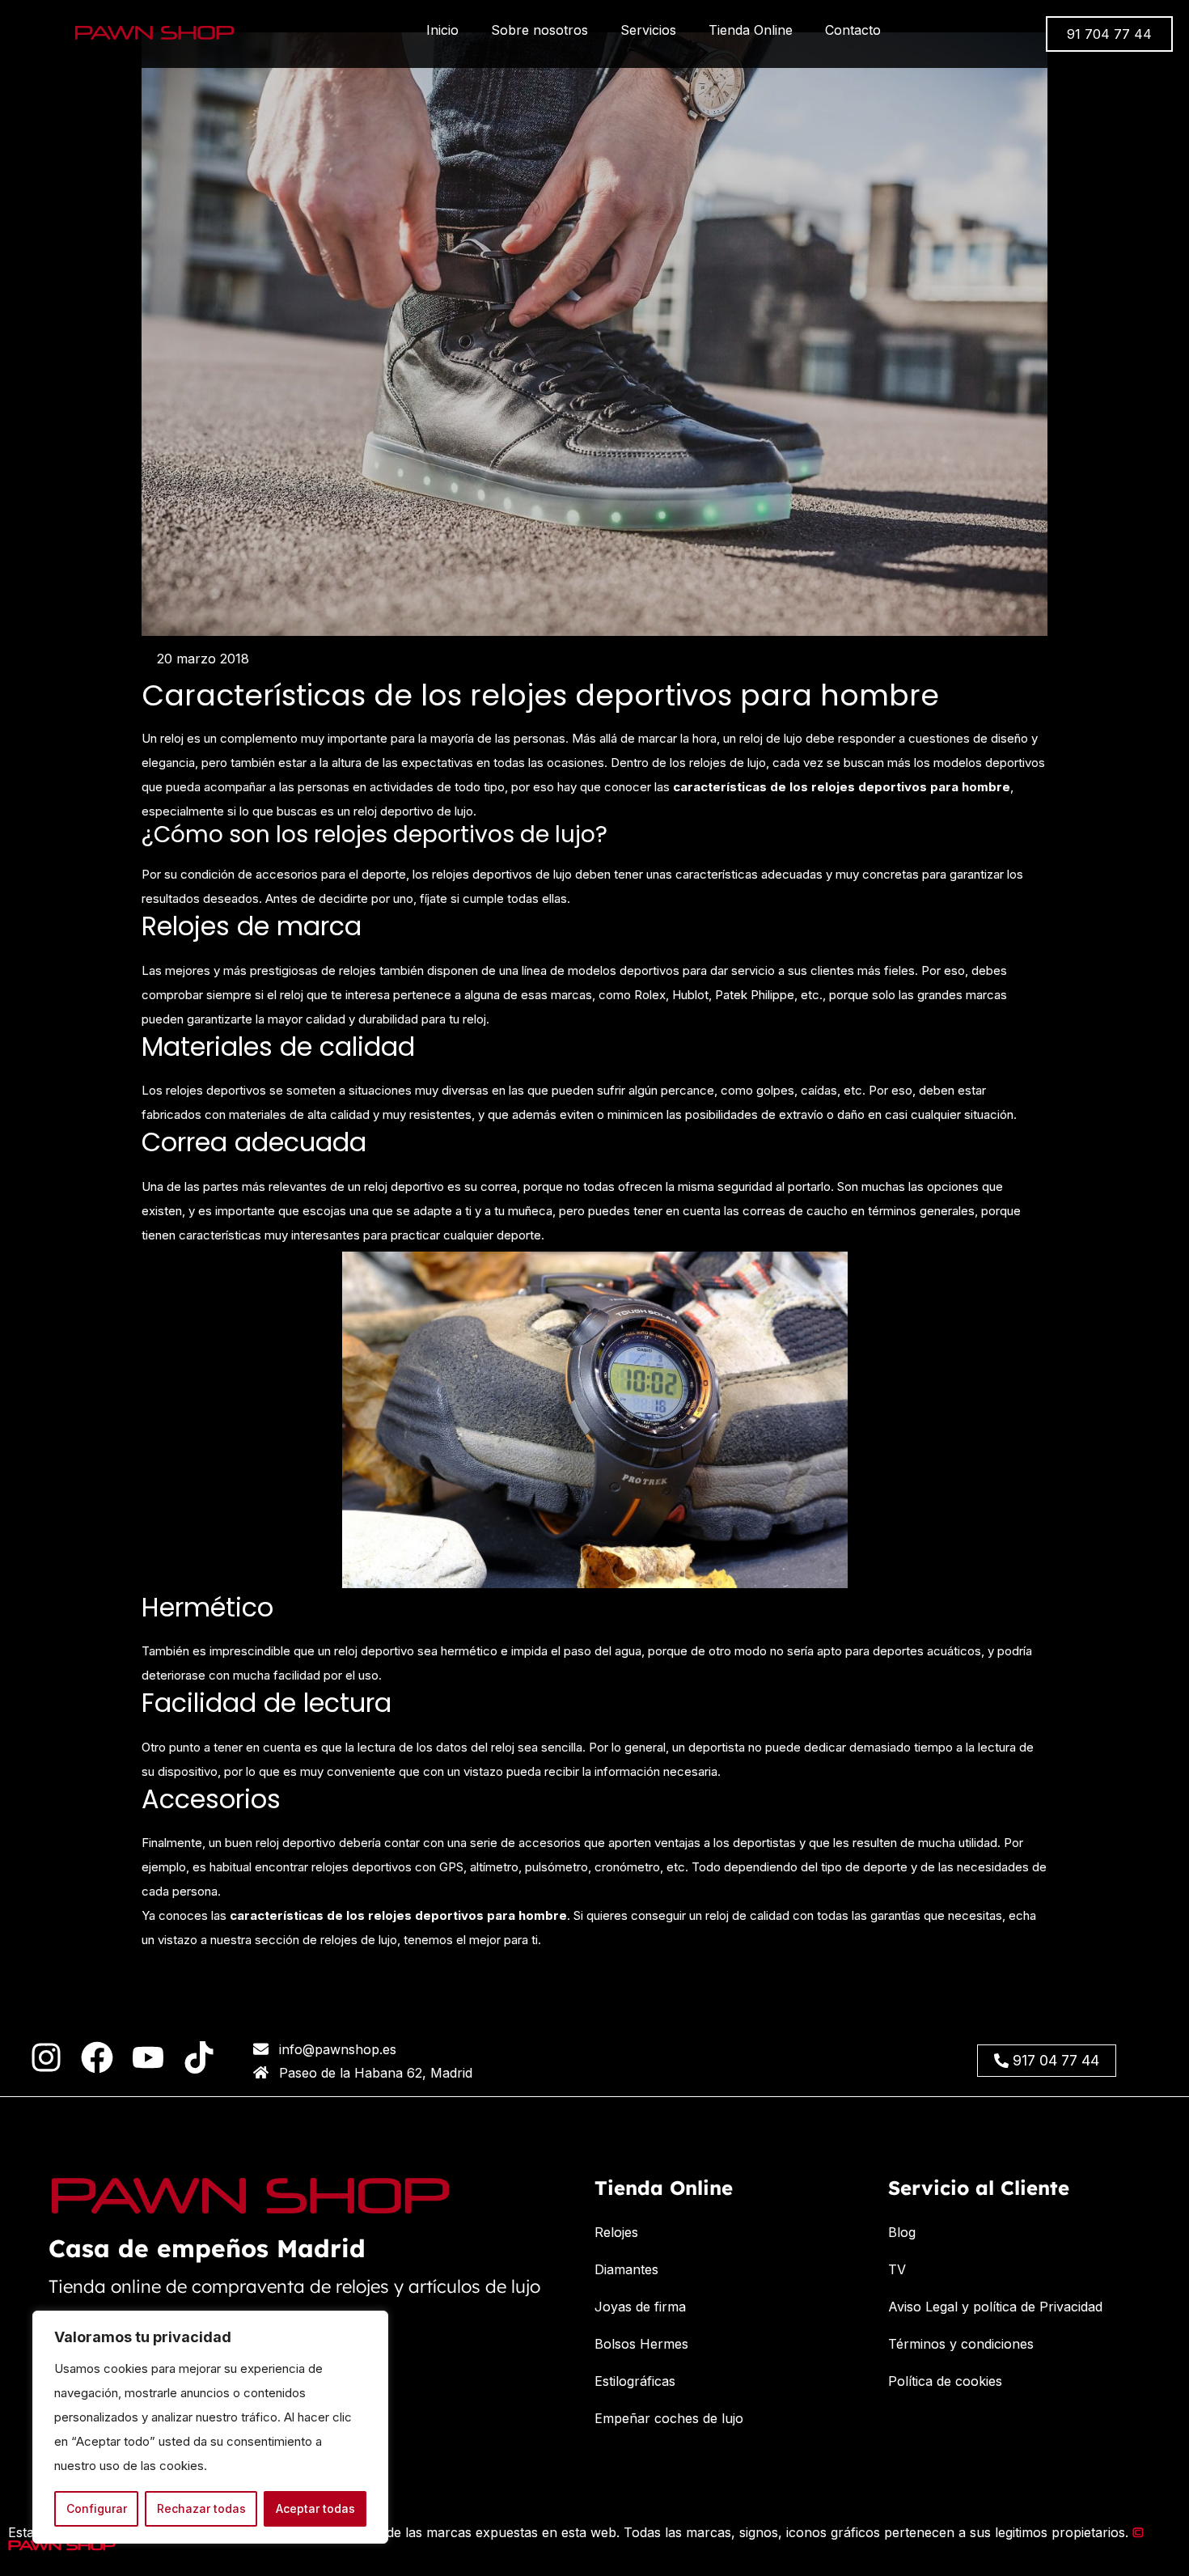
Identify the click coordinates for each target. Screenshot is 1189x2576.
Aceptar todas (315, 2508)
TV (897, 2269)
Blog (902, 2232)
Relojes (616, 2232)
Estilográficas (635, 2381)
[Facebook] (97, 2057)
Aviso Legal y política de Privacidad (995, 2307)
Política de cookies (945, 2381)
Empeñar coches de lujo (669, 2418)
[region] (210, 2427)
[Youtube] (148, 2057)
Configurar (97, 2508)
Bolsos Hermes (641, 2344)
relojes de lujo (359, 1940)
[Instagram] (46, 2057)
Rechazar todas (201, 2508)
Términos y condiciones (961, 2344)
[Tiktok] (199, 2057)
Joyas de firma (640, 2307)
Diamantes (626, 2269)
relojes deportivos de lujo (502, 874)
